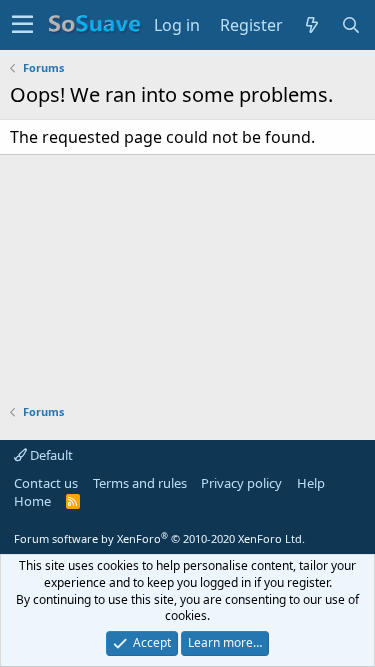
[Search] (351, 25)
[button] (22, 25)
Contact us (46, 483)
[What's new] (312, 25)
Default (50, 455)
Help (311, 483)
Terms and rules (140, 483)
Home (32, 501)
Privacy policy (241, 483)
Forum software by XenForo (159, 538)
